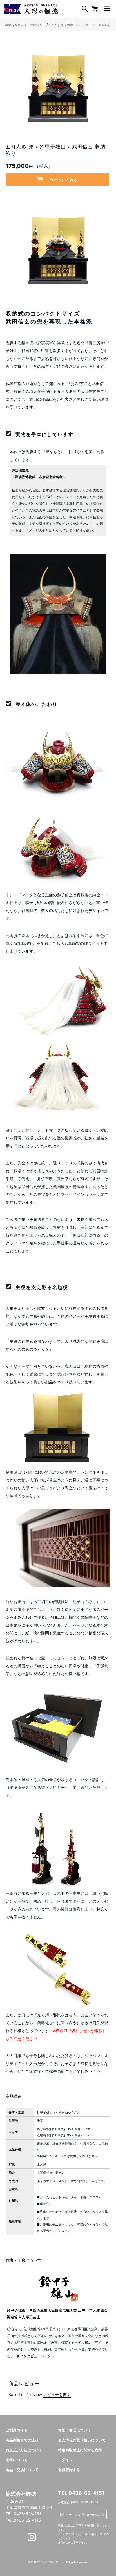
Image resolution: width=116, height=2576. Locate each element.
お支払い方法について (24, 2450)
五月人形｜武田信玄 (30, 25)
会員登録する (69, 2470)
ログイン (65, 2460)
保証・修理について (74, 2430)
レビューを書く (57, 2394)
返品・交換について (22, 2470)
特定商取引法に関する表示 (80, 2450)
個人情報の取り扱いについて (82, 2440)
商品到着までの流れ (22, 2440)
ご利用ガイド (17, 2430)
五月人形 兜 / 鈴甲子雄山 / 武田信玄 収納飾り (79, 25)
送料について (17, 2460)
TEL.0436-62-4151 (81, 2493)
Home (7, 25)
